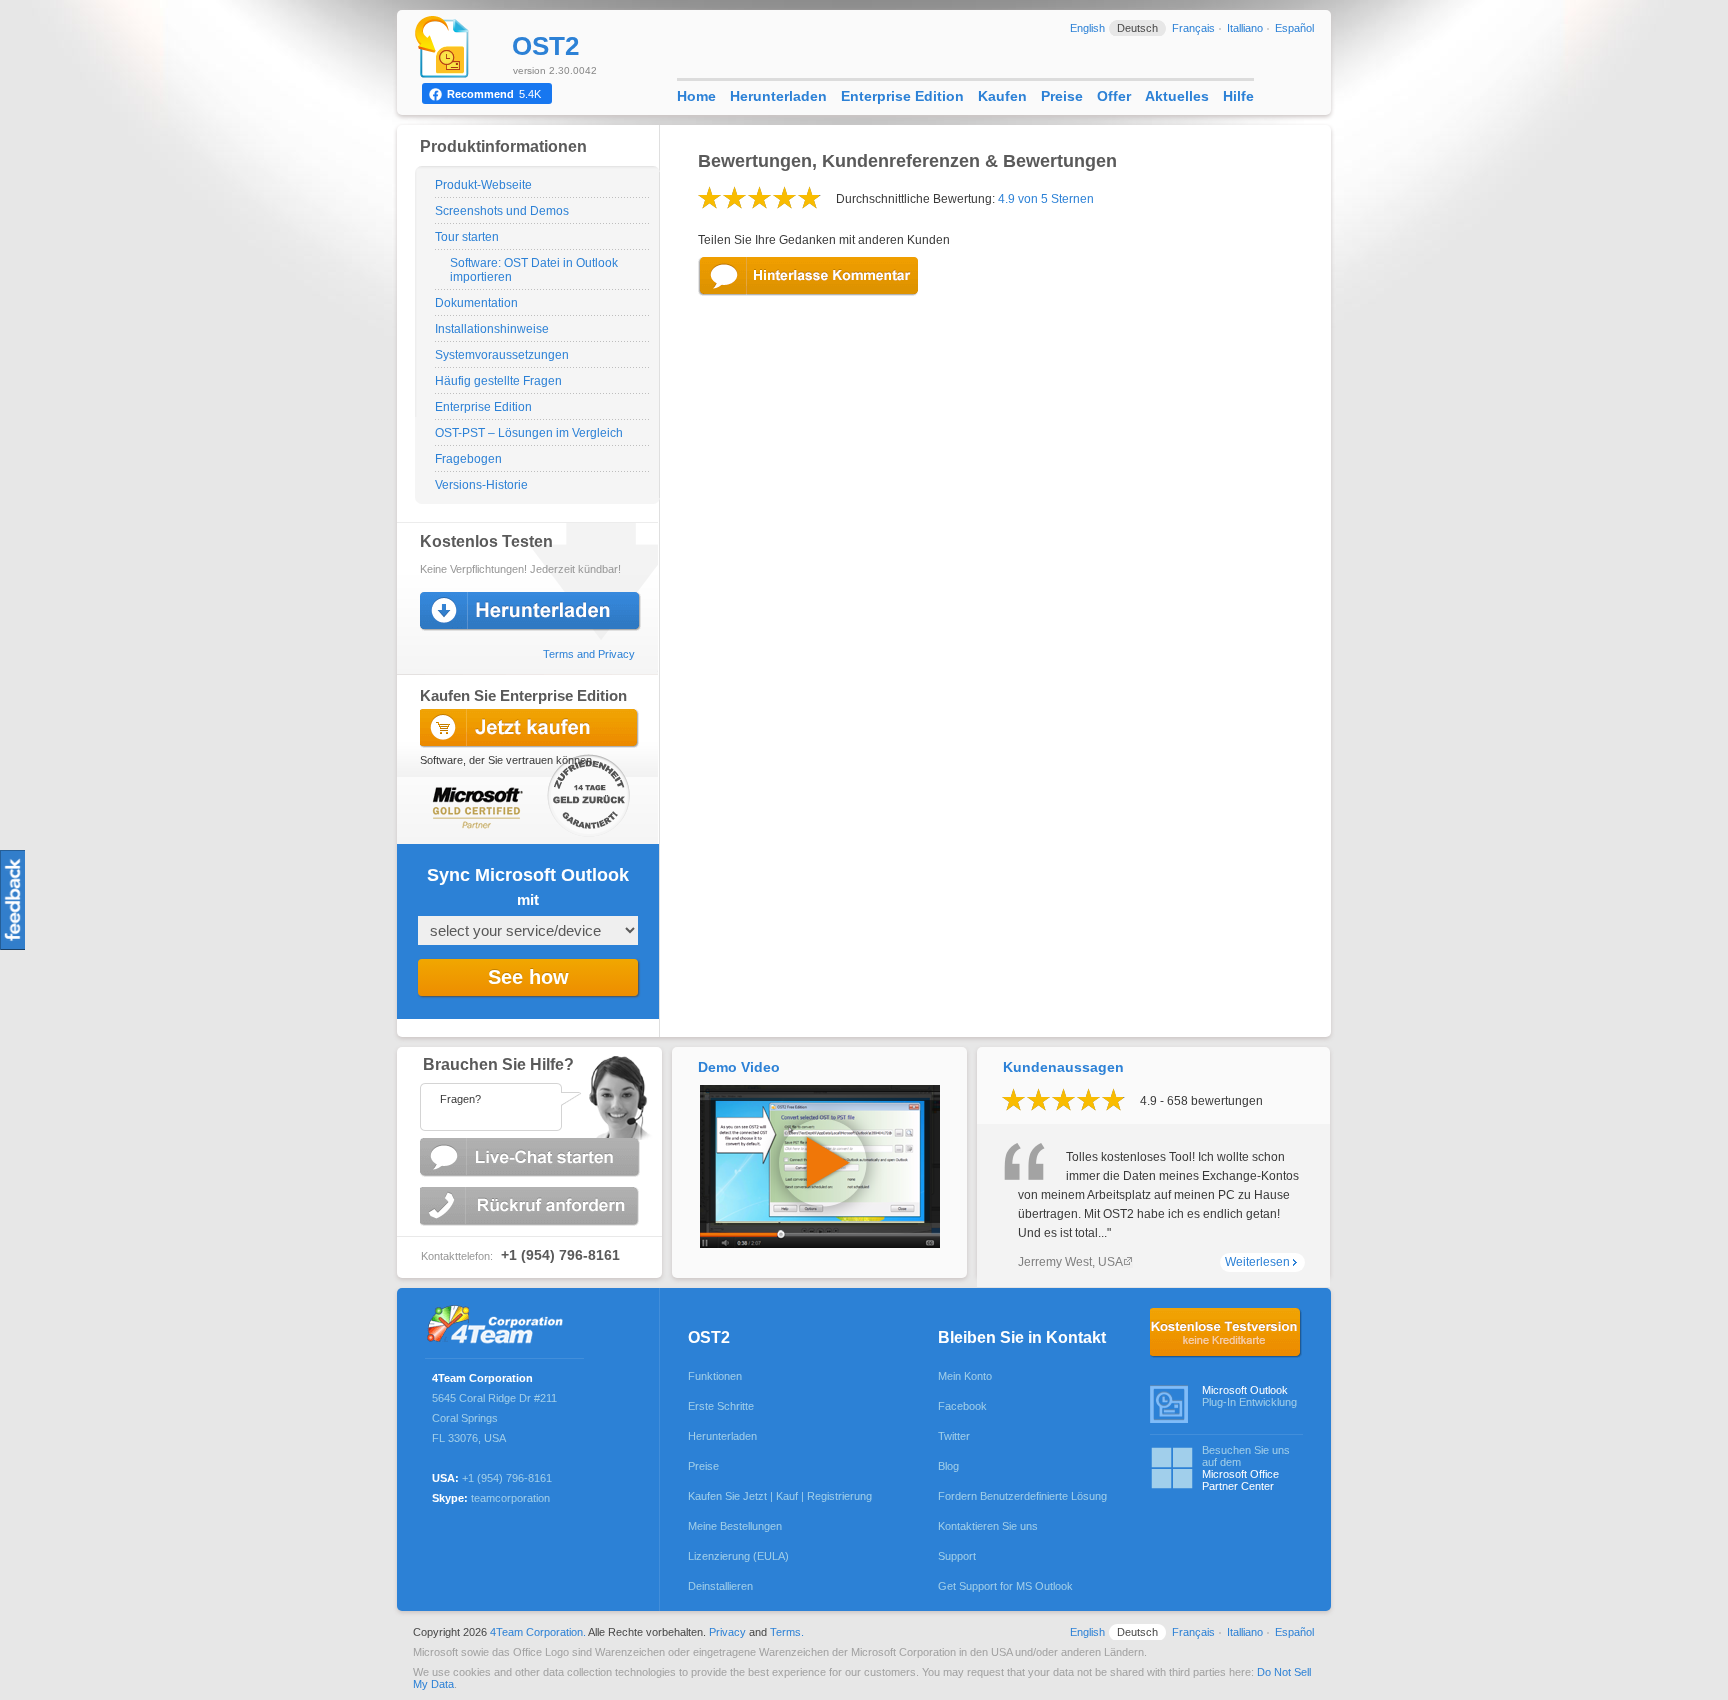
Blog (948, 1466)
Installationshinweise (492, 329)
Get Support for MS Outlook (1005, 1586)
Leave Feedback (809, 276)
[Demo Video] (820, 1244)
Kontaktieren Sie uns (988, 1526)
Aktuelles (1177, 96)
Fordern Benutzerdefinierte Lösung (1022, 1496)
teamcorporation (510, 1498)
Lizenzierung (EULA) (738, 1556)
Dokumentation (476, 303)
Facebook (962, 1406)
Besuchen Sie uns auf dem (1246, 1468)
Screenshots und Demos (502, 211)
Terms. (787, 1632)
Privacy (727, 1632)
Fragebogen (468, 459)
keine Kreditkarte (1226, 1333)
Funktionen (715, 1376)
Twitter (954, 1436)
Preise (1062, 96)
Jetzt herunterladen (532, 611)
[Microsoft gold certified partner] (473, 805)
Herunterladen (778, 96)
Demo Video (739, 1067)
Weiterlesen (1257, 1262)
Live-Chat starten (532, 1157)
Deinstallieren (720, 1586)
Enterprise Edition (483, 407)
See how (528, 977)
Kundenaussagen (1063, 1067)
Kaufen (1002, 96)
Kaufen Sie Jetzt (532, 728)
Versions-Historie (481, 485)
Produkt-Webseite (483, 185)
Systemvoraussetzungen (502, 355)
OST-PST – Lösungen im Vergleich (529, 433)
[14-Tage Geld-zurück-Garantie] (590, 799)
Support (957, 1556)
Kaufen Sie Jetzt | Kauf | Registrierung (780, 1496)
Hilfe (1238, 96)
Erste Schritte (721, 1406)
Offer (1114, 96)
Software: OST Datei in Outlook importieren (534, 270)
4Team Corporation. (538, 1632)
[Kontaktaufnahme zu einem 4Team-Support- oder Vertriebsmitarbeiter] (529, 1093)
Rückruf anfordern (532, 1206)
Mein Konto (965, 1376)
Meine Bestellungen (735, 1526)
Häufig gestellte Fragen (498, 381)
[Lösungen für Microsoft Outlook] (500, 1326)
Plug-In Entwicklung (1249, 1396)
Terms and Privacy (589, 654)
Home (696, 96)
